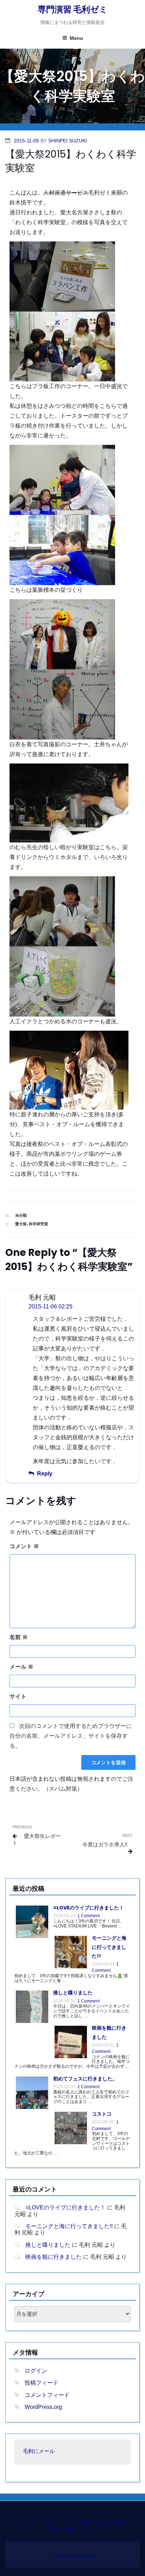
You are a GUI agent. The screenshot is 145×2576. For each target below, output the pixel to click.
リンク (87, 2529)
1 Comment (89, 1916)
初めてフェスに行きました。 (85, 2079)
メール (21, 1667)
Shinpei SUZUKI (68, 141)
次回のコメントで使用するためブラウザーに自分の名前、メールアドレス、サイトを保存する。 (71, 1736)
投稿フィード (42, 2383)
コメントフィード (47, 2395)
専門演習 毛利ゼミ (73, 9)
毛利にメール (39, 2452)
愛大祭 (21, 1224)
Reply (45, 1474)
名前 (19, 1637)
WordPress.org (43, 2407)
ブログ (50, 2523)
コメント (24, 1546)
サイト (18, 1696)
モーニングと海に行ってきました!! (109, 1947)
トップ (29, 2523)
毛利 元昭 (62, 2529)
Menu (76, 38)
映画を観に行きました (53, 2257)
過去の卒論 (111, 2523)
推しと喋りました (73, 1993)
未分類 (21, 1215)
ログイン (36, 2371)
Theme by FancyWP (73, 2556)
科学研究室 (39, 1224)
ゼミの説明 (78, 2523)
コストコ (102, 2114)
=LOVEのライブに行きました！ (89, 1908)
